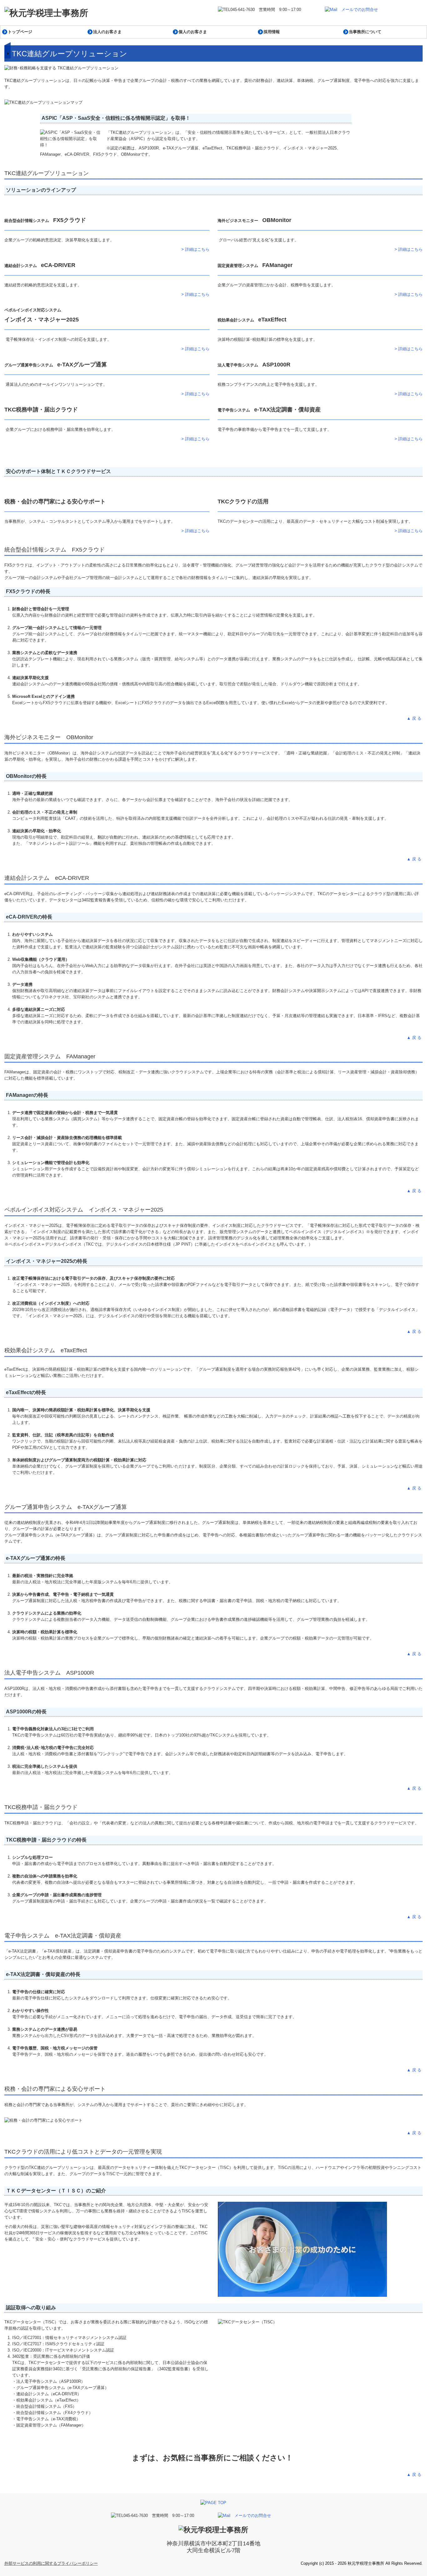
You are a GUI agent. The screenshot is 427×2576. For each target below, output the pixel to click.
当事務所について (365, 32)
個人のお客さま (193, 32)
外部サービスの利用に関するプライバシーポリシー (51, 2563)
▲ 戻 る (415, 718)
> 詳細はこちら (195, 249)
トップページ (20, 32)
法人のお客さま (107, 32)
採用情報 (272, 32)
